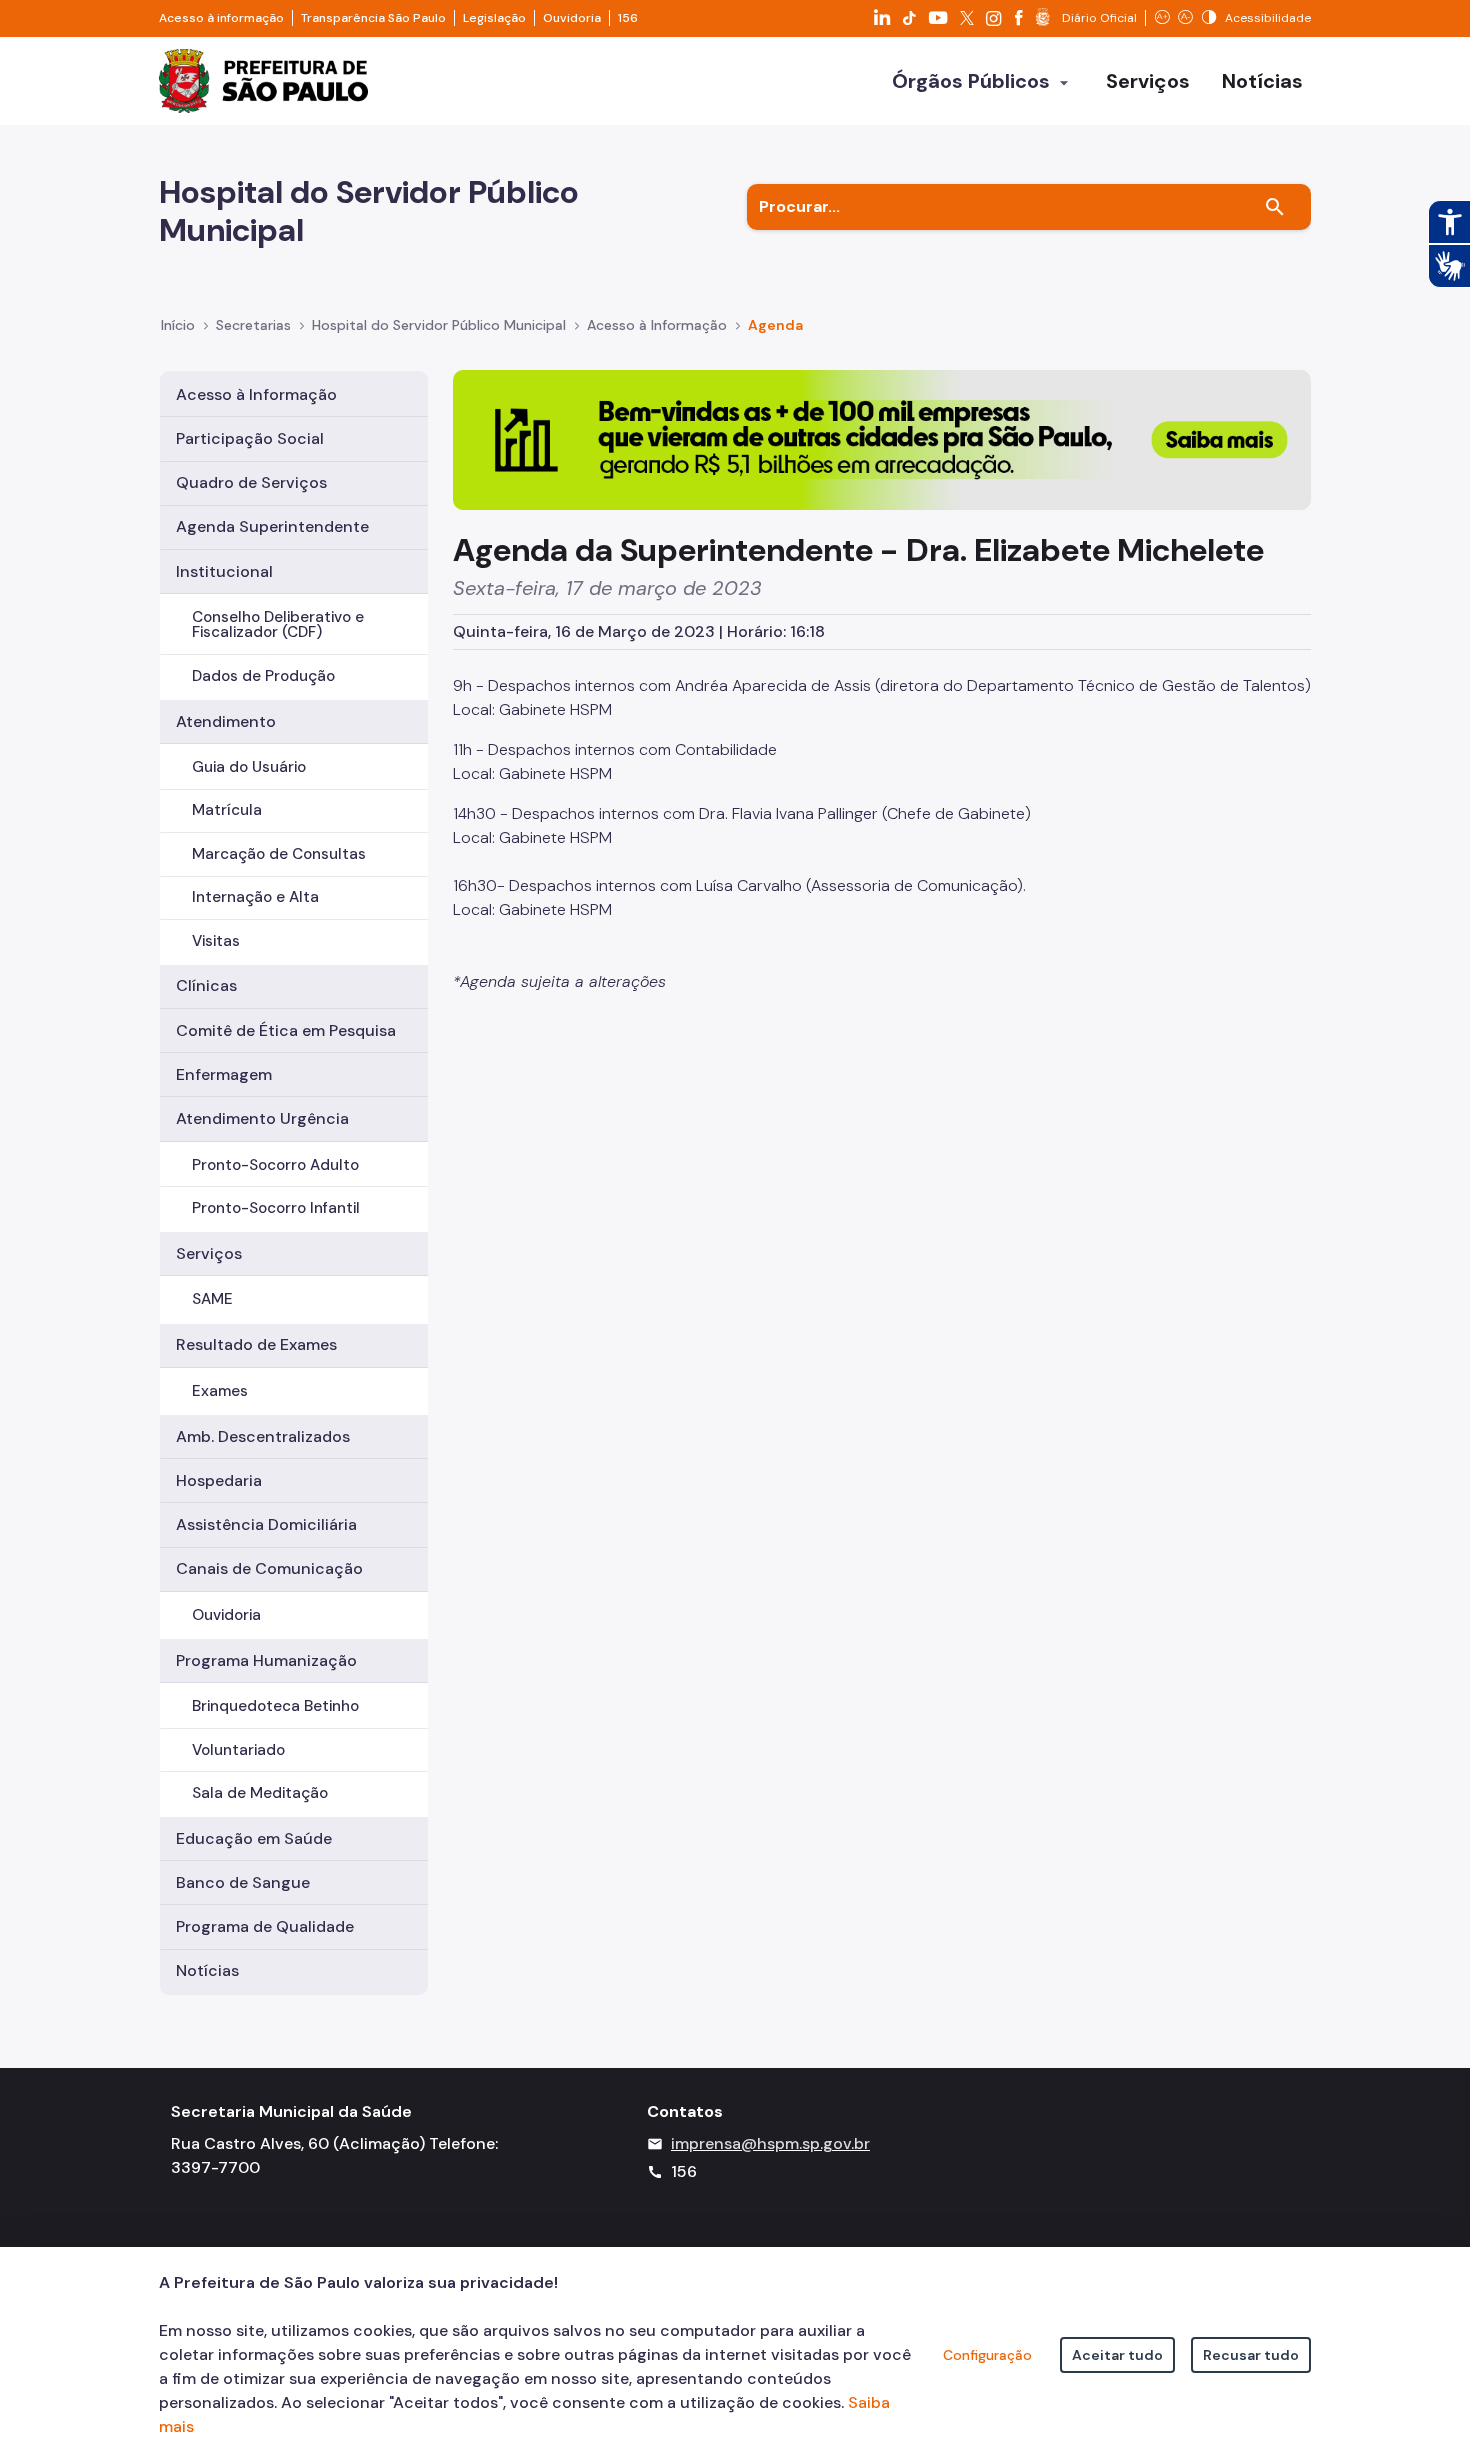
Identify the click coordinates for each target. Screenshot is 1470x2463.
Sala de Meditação (260, 1793)
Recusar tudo (1251, 2355)
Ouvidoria (572, 18)
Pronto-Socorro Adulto (275, 1165)
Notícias (207, 1970)
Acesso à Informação (657, 325)
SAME (212, 1299)
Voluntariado (238, 1750)
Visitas (216, 941)
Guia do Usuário (249, 767)
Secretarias (253, 325)
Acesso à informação (221, 18)
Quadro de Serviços (251, 482)
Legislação (494, 18)
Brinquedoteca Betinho (275, 1706)
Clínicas (206, 985)
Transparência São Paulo (373, 18)
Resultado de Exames (256, 1344)
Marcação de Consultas (279, 854)
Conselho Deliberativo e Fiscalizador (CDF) (278, 624)
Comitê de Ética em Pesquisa (286, 1030)
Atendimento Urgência (262, 1118)
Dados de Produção (263, 676)
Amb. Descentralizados (263, 1436)
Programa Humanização (266, 1660)
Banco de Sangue (243, 1882)
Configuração (987, 2355)
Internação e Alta (255, 897)
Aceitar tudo (1117, 2355)
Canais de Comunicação (269, 1568)
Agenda (775, 325)
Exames (220, 1391)
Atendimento (226, 721)
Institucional (224, 571)
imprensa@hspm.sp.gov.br (770, 2143)
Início (178, 325)
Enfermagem (224, 1074)
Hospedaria (219, 1480)
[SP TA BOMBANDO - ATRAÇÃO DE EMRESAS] (882, 438)
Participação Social (250, 438)
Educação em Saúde (254, 1838)
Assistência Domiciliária (266, 1524)
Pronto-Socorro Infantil (276, 1208)
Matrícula (227, 810)
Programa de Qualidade (265, 1926)
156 (628, 18)
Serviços (209, 1253)
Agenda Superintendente (272, 526)
